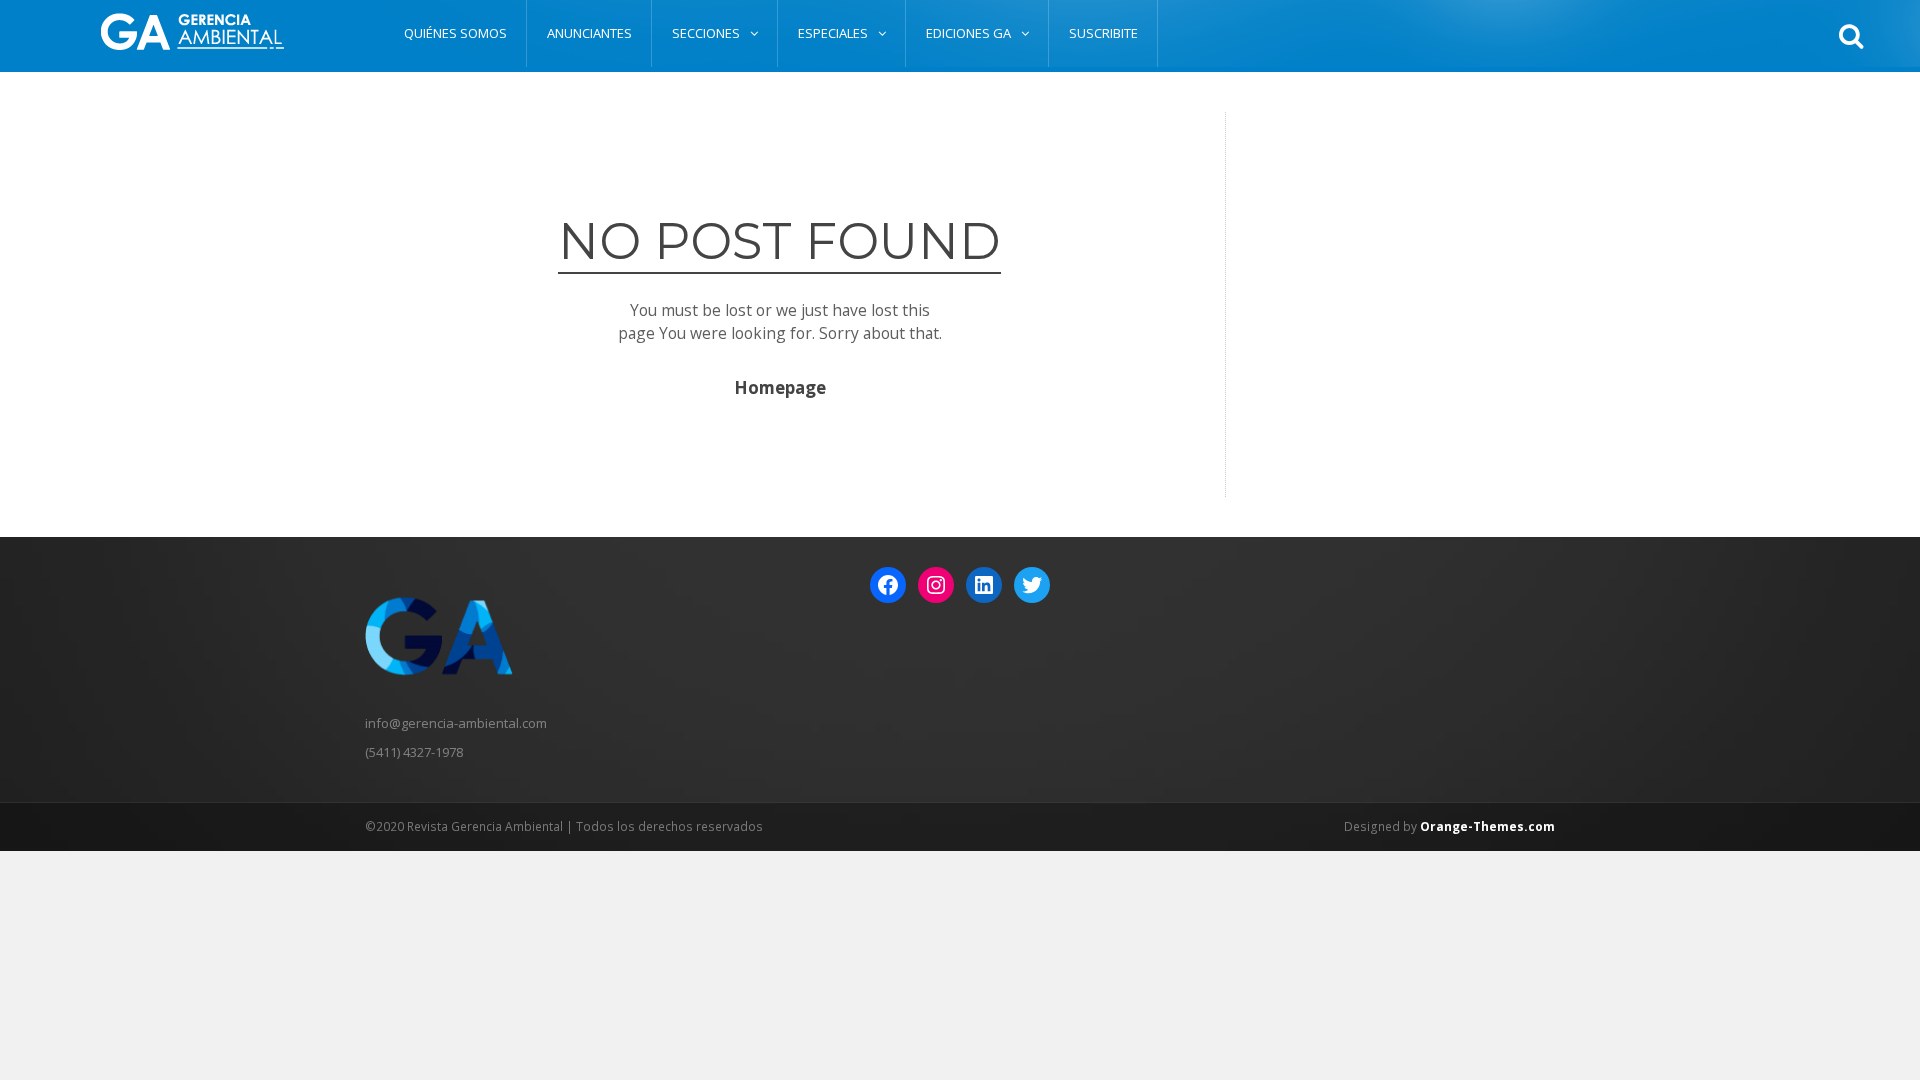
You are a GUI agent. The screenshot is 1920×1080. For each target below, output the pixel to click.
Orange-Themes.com (1487, 826)
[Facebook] (888, 585)
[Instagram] (936, 585)
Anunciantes (589, 33)
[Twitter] (1032, 585)
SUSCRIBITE (1103, 33)
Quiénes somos (455, 33)
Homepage (780, 388)
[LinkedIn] (984, 585)
